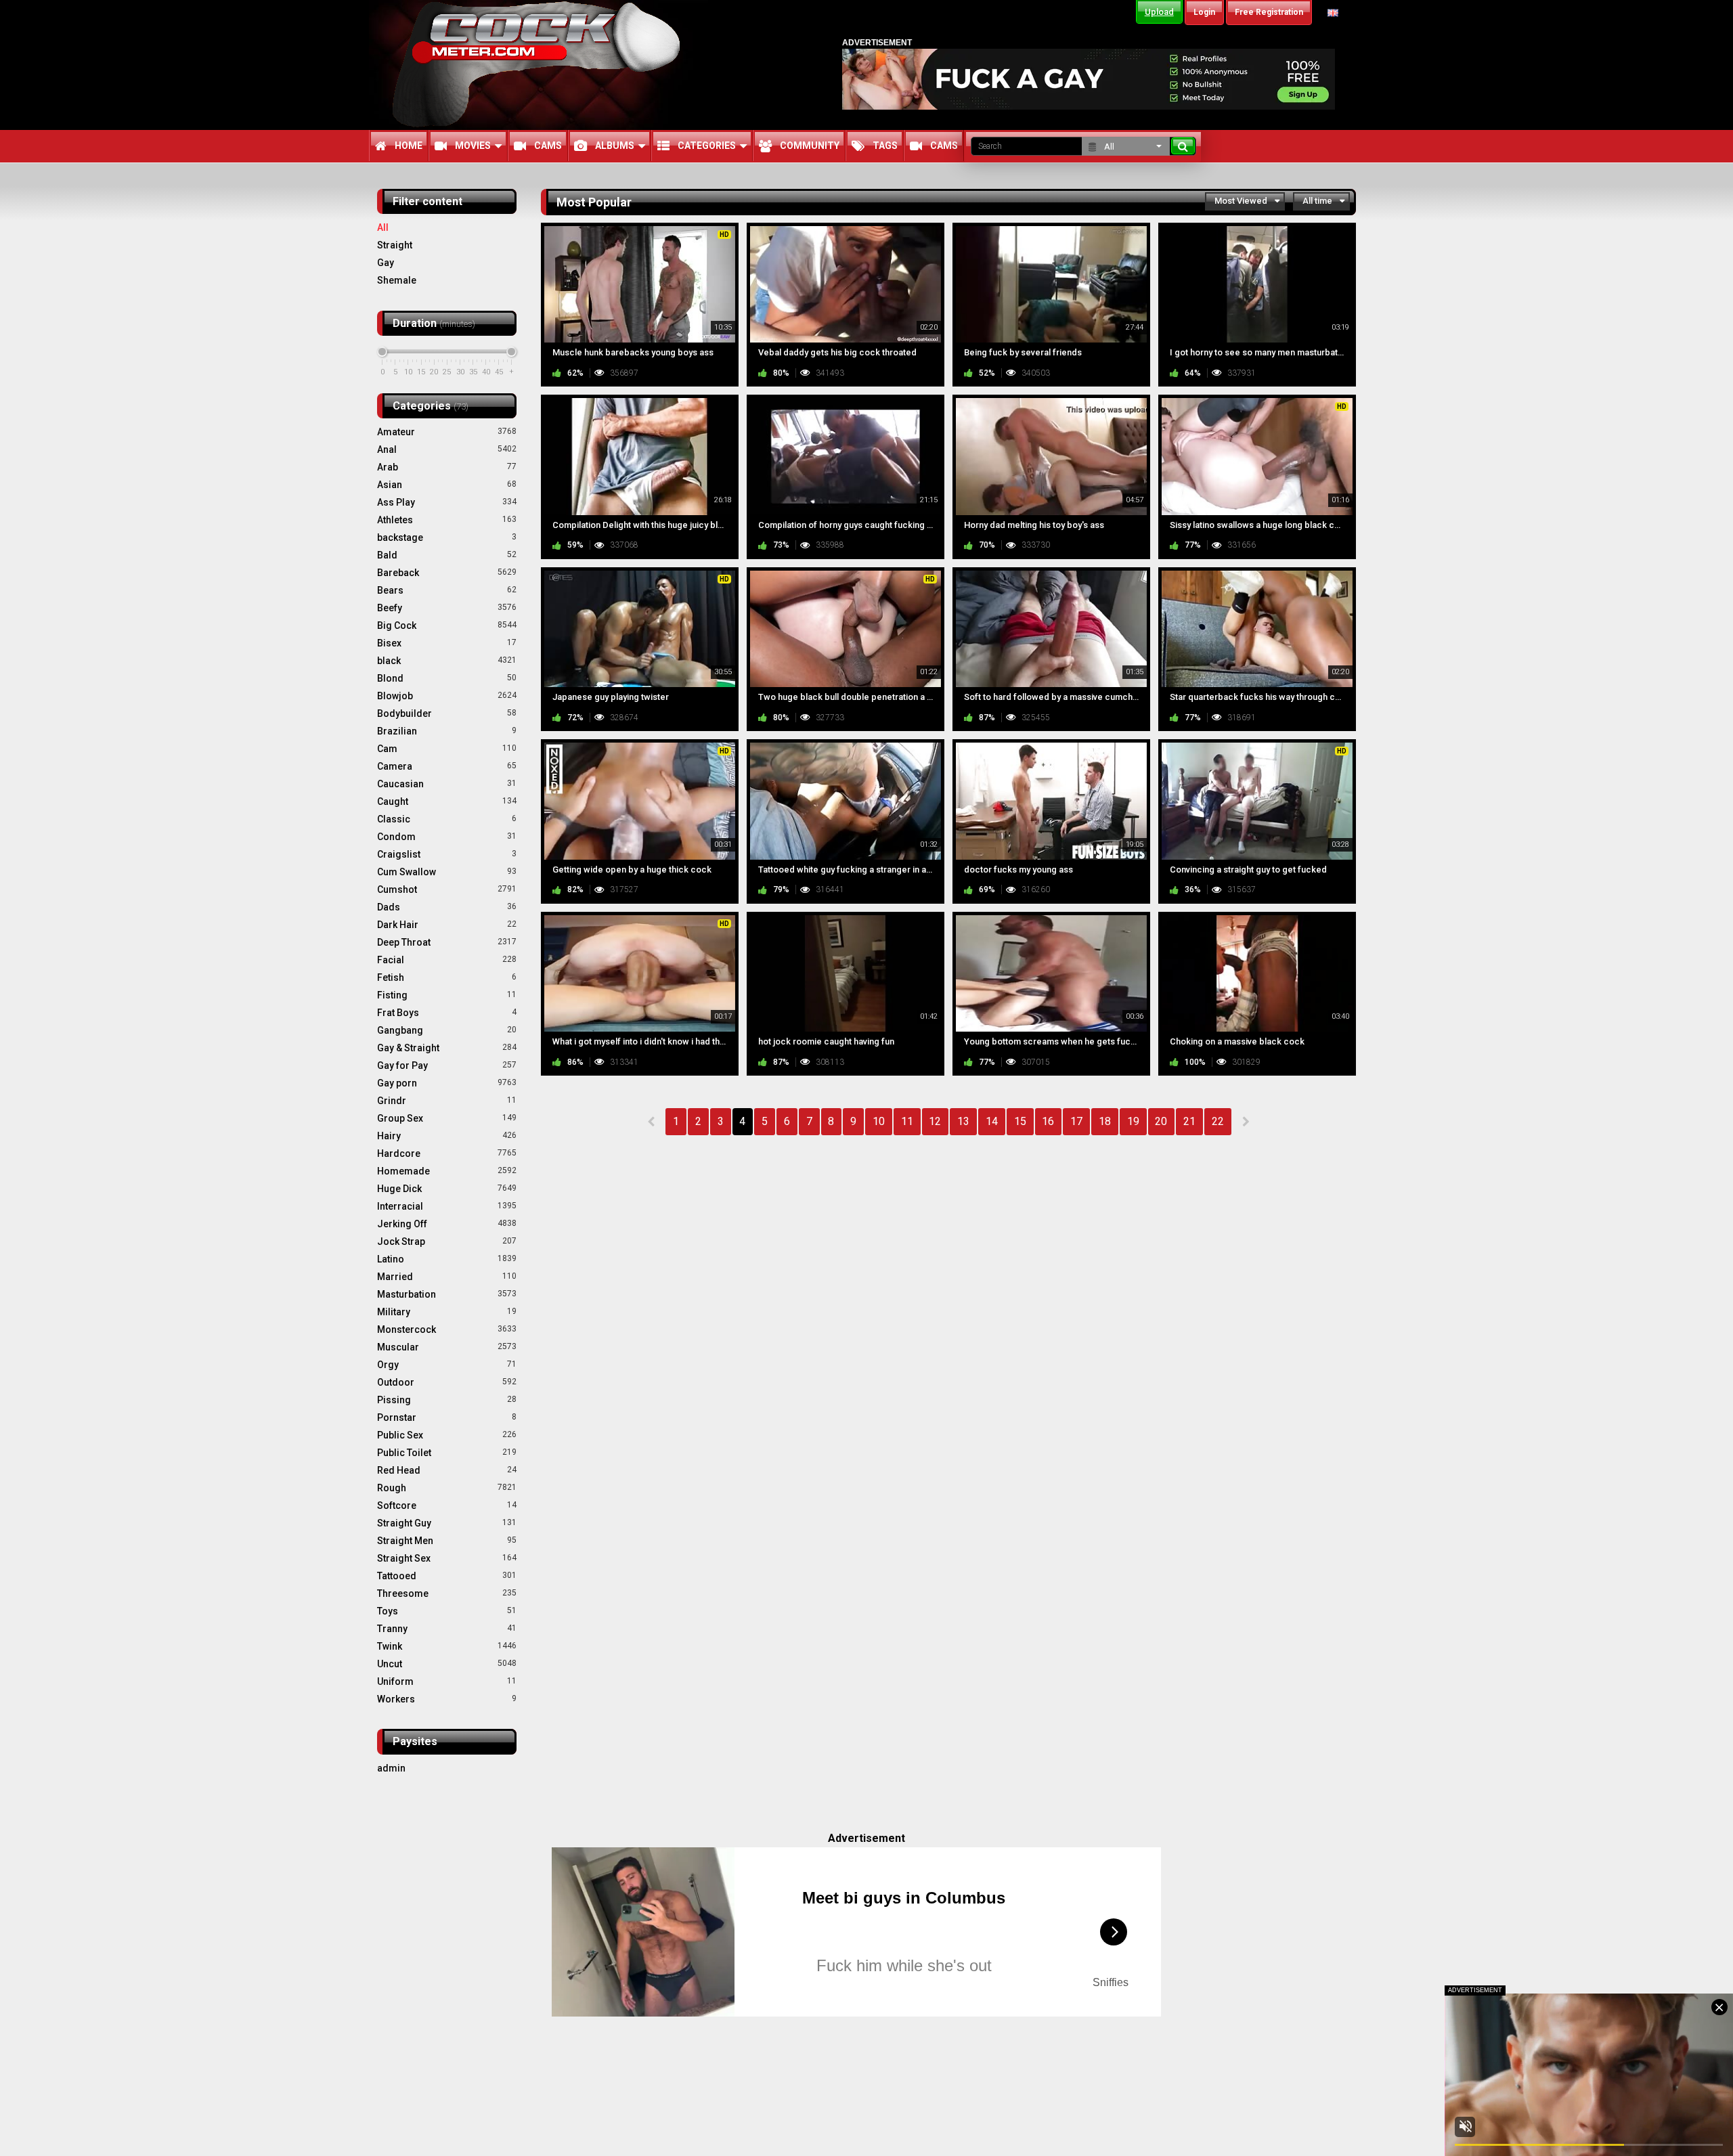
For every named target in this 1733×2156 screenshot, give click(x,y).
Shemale (397, 280)
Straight (395, 245)
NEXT (1245, 1122)
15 (1020, 1121)
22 (1218, 1121)
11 (907, 1121)
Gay (386, 263)
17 (1076, 1121)
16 (1048, 1121)
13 (963, 1121)
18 (1105, 1121)
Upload (1159, 12)
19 (1133, 1121)
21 (1189, 1121)
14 (992, 1121)
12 (935, 1121)
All (383, 227)
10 (879, 1121)
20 (1161, 1121)
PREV (652, 1122)
